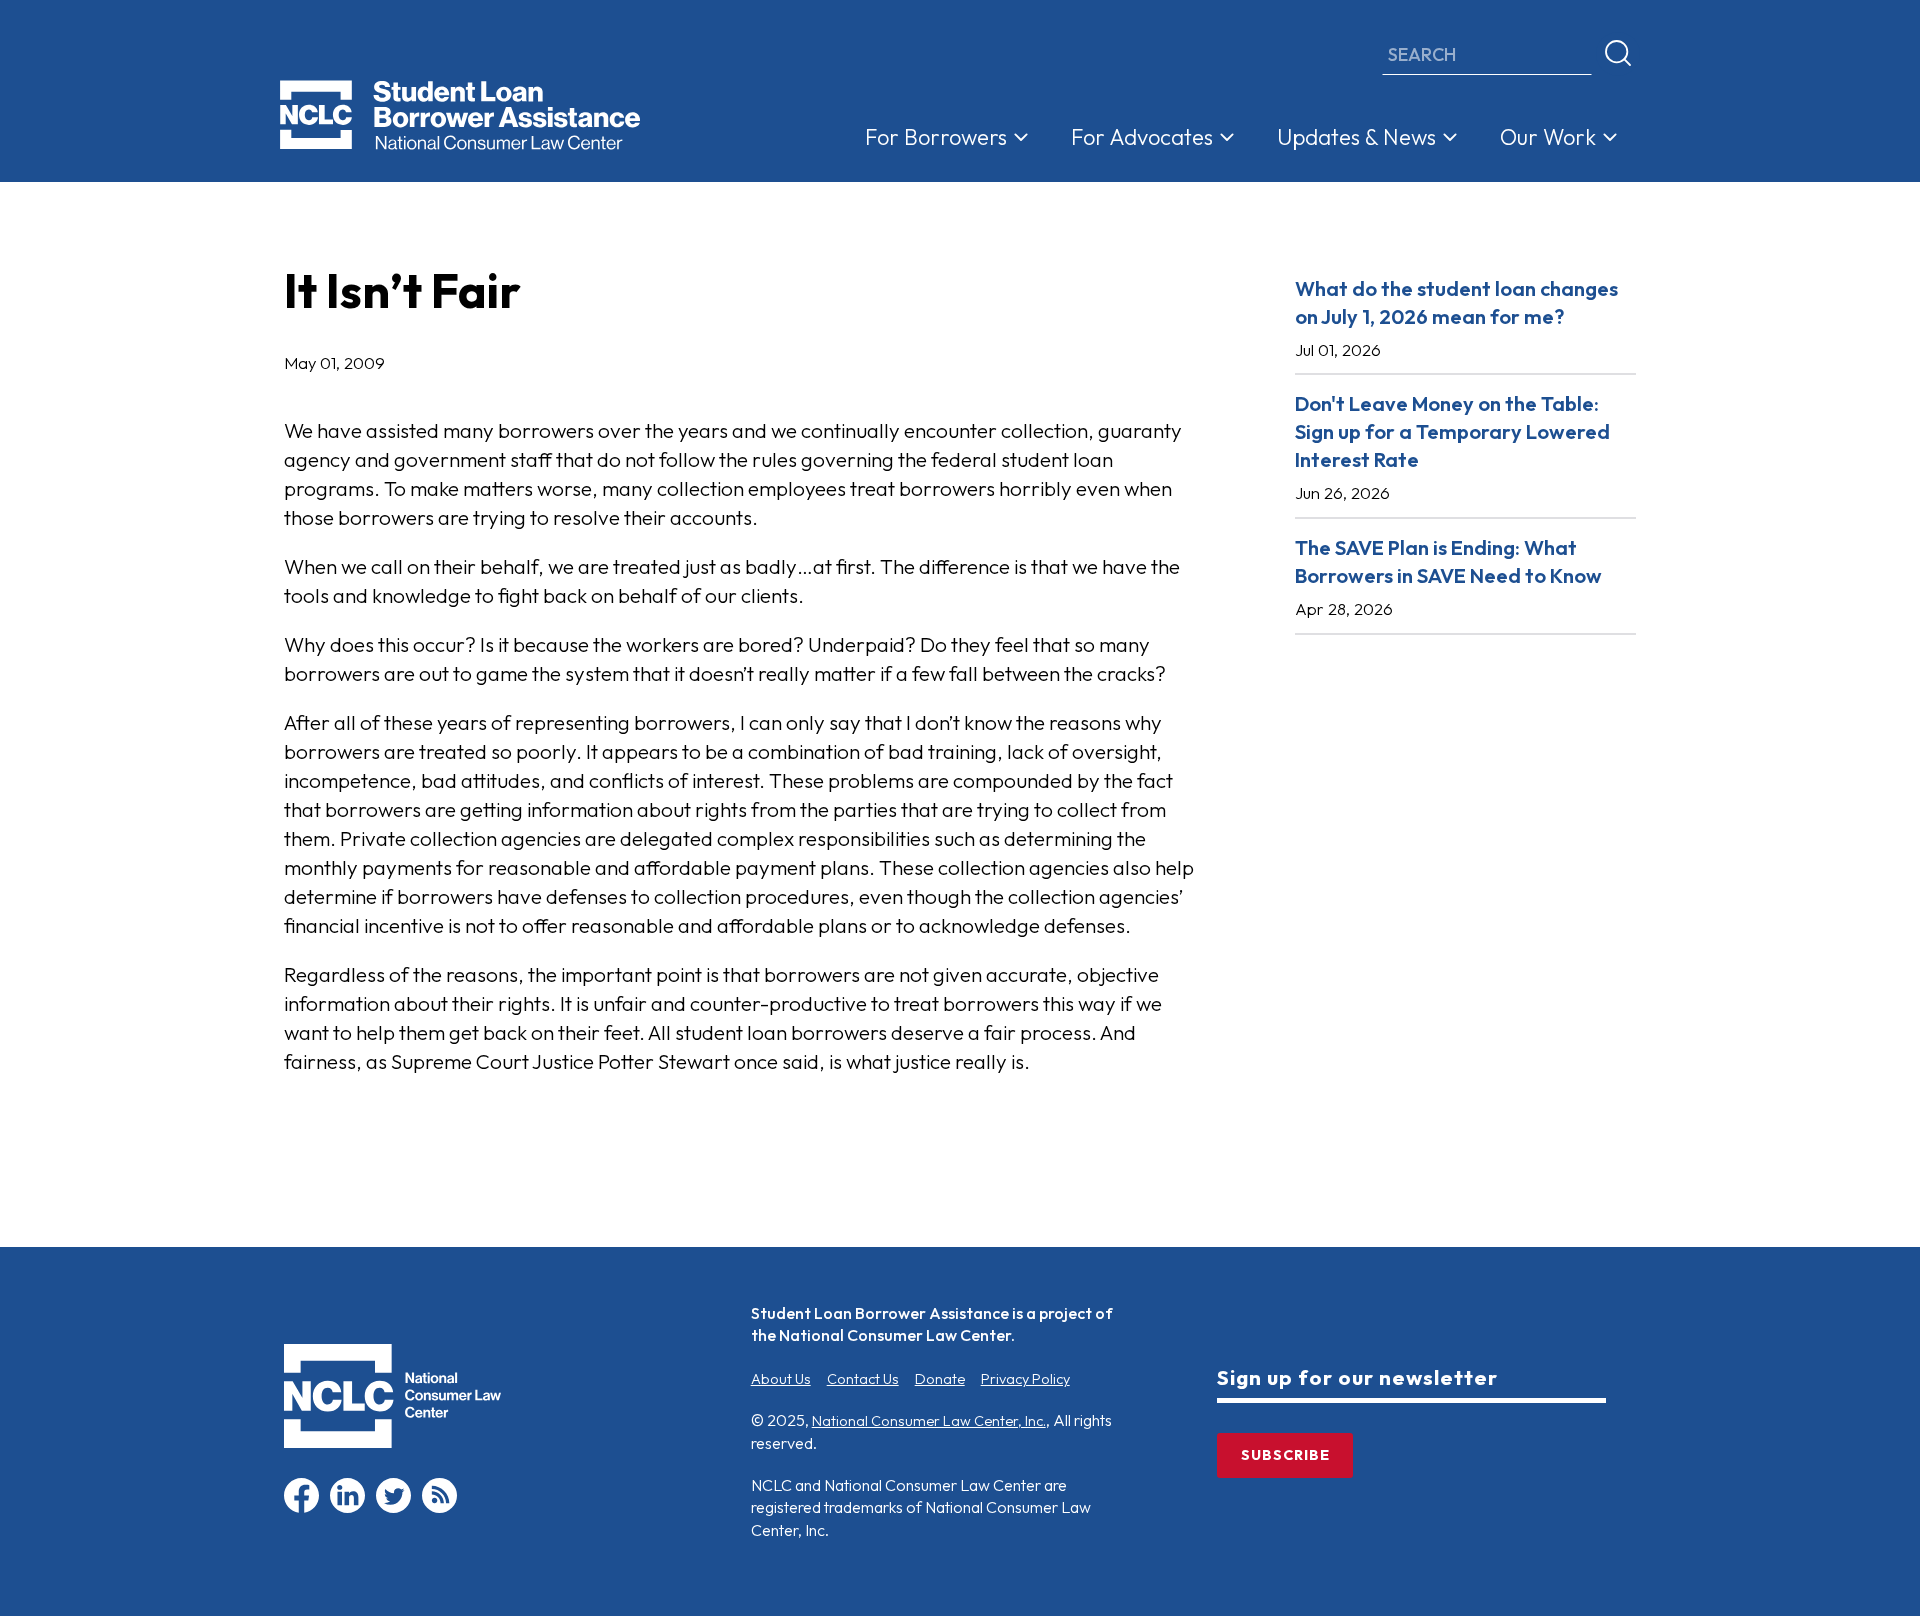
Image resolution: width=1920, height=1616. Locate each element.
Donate (940, 1379)
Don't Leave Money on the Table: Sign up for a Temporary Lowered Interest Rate (1452, 431)
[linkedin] (347, 1508)
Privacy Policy (1025, 1379)
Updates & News (1356, 137)
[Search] (1618, 54)
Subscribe (1285, 1455)
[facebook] (301, 1508)
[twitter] (393, 1508)
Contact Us (863, 1379)
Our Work (1548, 137)
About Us (781, 1379)
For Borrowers (936, 137)
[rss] (439, 1508)
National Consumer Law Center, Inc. (929, 1421)
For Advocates (1142, 137)
